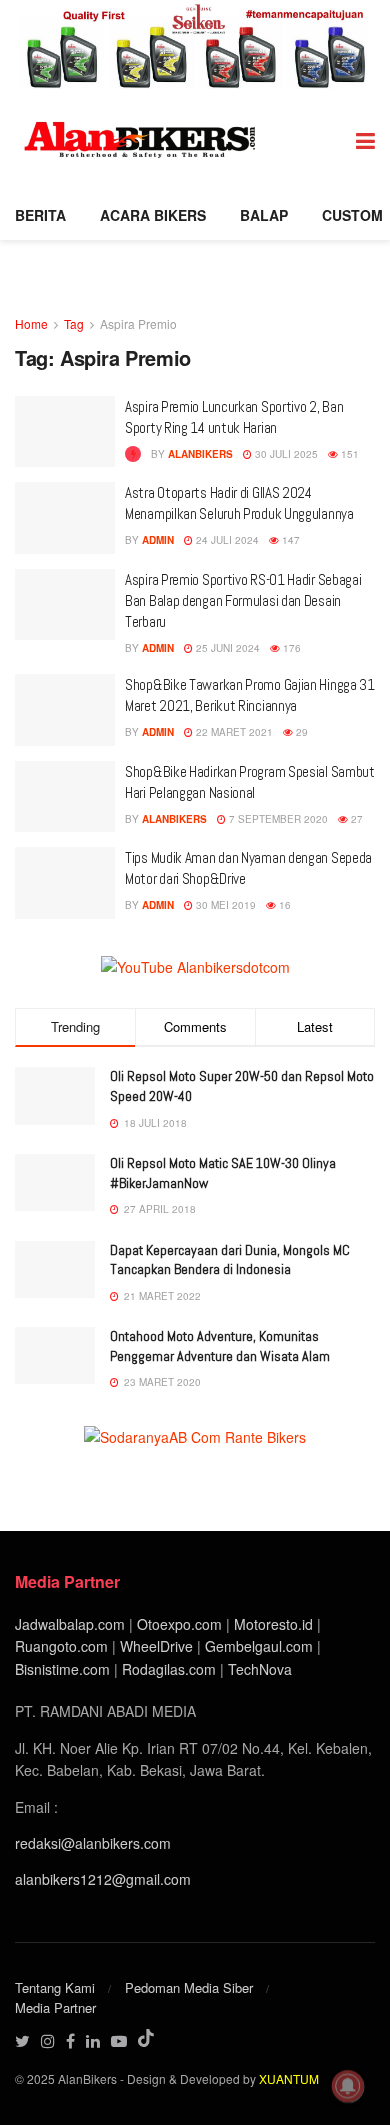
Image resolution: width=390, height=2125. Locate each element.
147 (289, 540)
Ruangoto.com (61, 1646)
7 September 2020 (277, 819)
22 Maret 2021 (233, 732)
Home (31, 323)
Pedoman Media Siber (189, 1987)
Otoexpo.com (179, 1624)
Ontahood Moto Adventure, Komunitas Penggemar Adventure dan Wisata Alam (220, 1346)
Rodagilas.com (169, 1669)
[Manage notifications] (348, 2086)
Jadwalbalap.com (70, 1624)
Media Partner (55, 2007)
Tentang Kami (55, 1987)
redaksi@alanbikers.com (93, 1843)
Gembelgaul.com (261, 1646)
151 (348, 454)
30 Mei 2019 (224, 905)
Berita (40, 215)
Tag (74, 323)
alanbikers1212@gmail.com (103, 1879)
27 (355, 819)
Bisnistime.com (62, 1669)
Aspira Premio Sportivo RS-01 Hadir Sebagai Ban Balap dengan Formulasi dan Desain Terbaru (243, 600)
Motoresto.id (273, 1624)
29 (300, 732)
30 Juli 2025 (285, 454)
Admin (158, 540)
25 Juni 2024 (226, 648)
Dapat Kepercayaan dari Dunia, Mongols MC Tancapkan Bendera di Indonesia (230, 1260)
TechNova (260, 1669)
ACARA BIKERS (153, 215)
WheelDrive (156, 1646)
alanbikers (200, 454)
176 (290, 648)
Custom (352, 215)
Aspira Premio (138, 323)
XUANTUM (289, 2078)
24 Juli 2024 (226, 540)
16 (283, 905)
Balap (264, 215)
